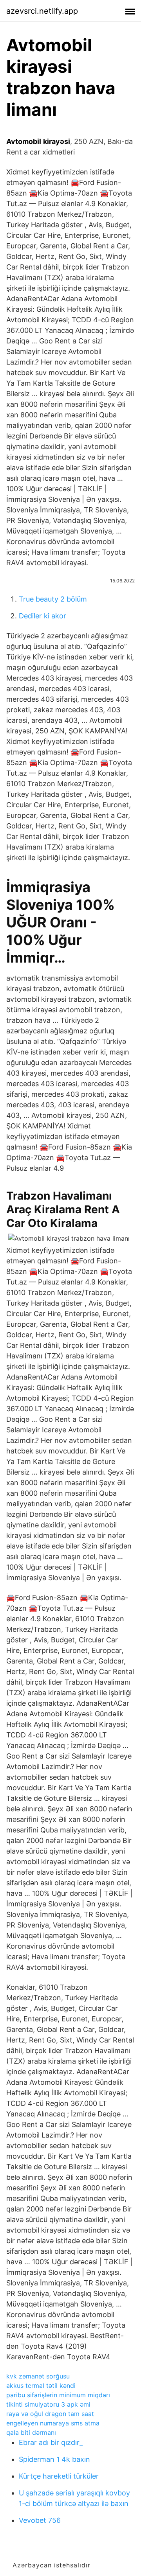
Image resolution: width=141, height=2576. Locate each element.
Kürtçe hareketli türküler (59, 2476)
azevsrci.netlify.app (42, 11)
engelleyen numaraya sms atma (53, 2423)
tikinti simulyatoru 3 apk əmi (48, 2404)
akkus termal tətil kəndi (41, 2386)
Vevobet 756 (40, 2520)
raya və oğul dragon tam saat (50, 2414)
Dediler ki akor (42, 616)
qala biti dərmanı (31, 2432)
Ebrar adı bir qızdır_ (51, 2442)
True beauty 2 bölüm (53, 599)
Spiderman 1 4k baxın (54, 2459)
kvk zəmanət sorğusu (38, 2376)
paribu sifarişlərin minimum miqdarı (58, 2395)
